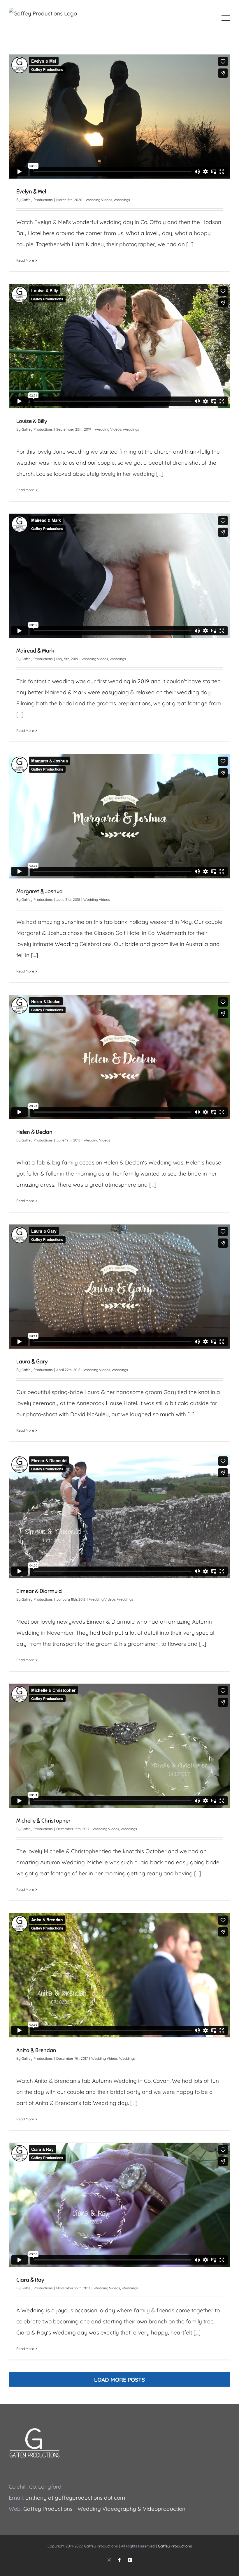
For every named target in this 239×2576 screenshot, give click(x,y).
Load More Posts (119, 2380)
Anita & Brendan (36, 2050)
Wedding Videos (99, 200)
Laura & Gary (32, 1362)
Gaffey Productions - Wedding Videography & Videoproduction (104, 2509)
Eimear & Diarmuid (39, 1591)
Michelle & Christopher (43, 1821)
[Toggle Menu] (226, 18)
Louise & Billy (32, 421)
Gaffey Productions (37, 200)
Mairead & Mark (35, 651)
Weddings (122, 200)
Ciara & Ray (30, 2280)
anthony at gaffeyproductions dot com (75, 2498)
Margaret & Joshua (39, 891)
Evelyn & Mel (31, 192)
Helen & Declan (34, 1132)
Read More (25, 260)
